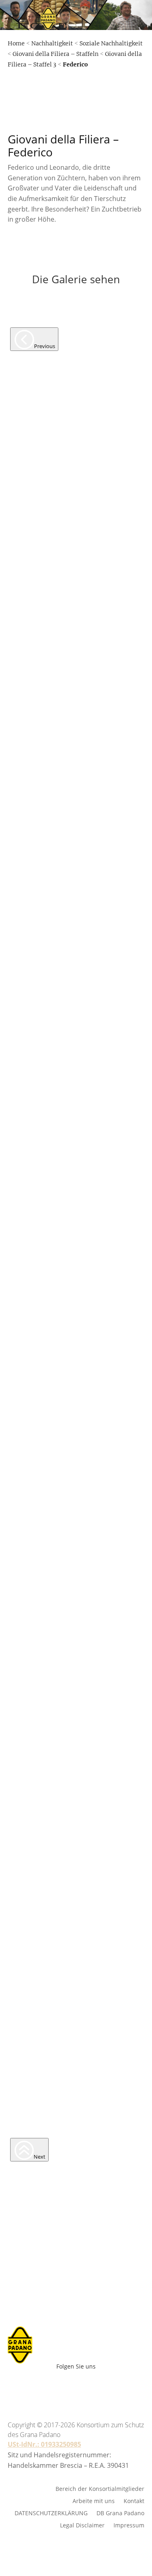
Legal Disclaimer (82, 2525)
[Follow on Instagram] (72, 2386)
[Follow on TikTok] (121, 2386)
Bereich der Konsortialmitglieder (100, 2488)
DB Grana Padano (120, 2513)
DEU (64, 304)
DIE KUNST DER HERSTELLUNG (87, 60)
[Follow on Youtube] (54, 2386)
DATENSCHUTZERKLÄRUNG (51, 2513)
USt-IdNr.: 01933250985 (44, 2444)
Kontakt (134, 2500)
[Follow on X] (90, 2386)
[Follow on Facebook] (36, 2386)
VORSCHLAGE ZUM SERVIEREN (87, 83)
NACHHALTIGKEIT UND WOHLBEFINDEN (87, 105)
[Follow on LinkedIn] (108, 2386)
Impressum (129, 2525)
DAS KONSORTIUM (87, 128)
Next (40, 2157)
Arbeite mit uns (97, 307)
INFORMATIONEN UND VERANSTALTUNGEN (87, 151)
